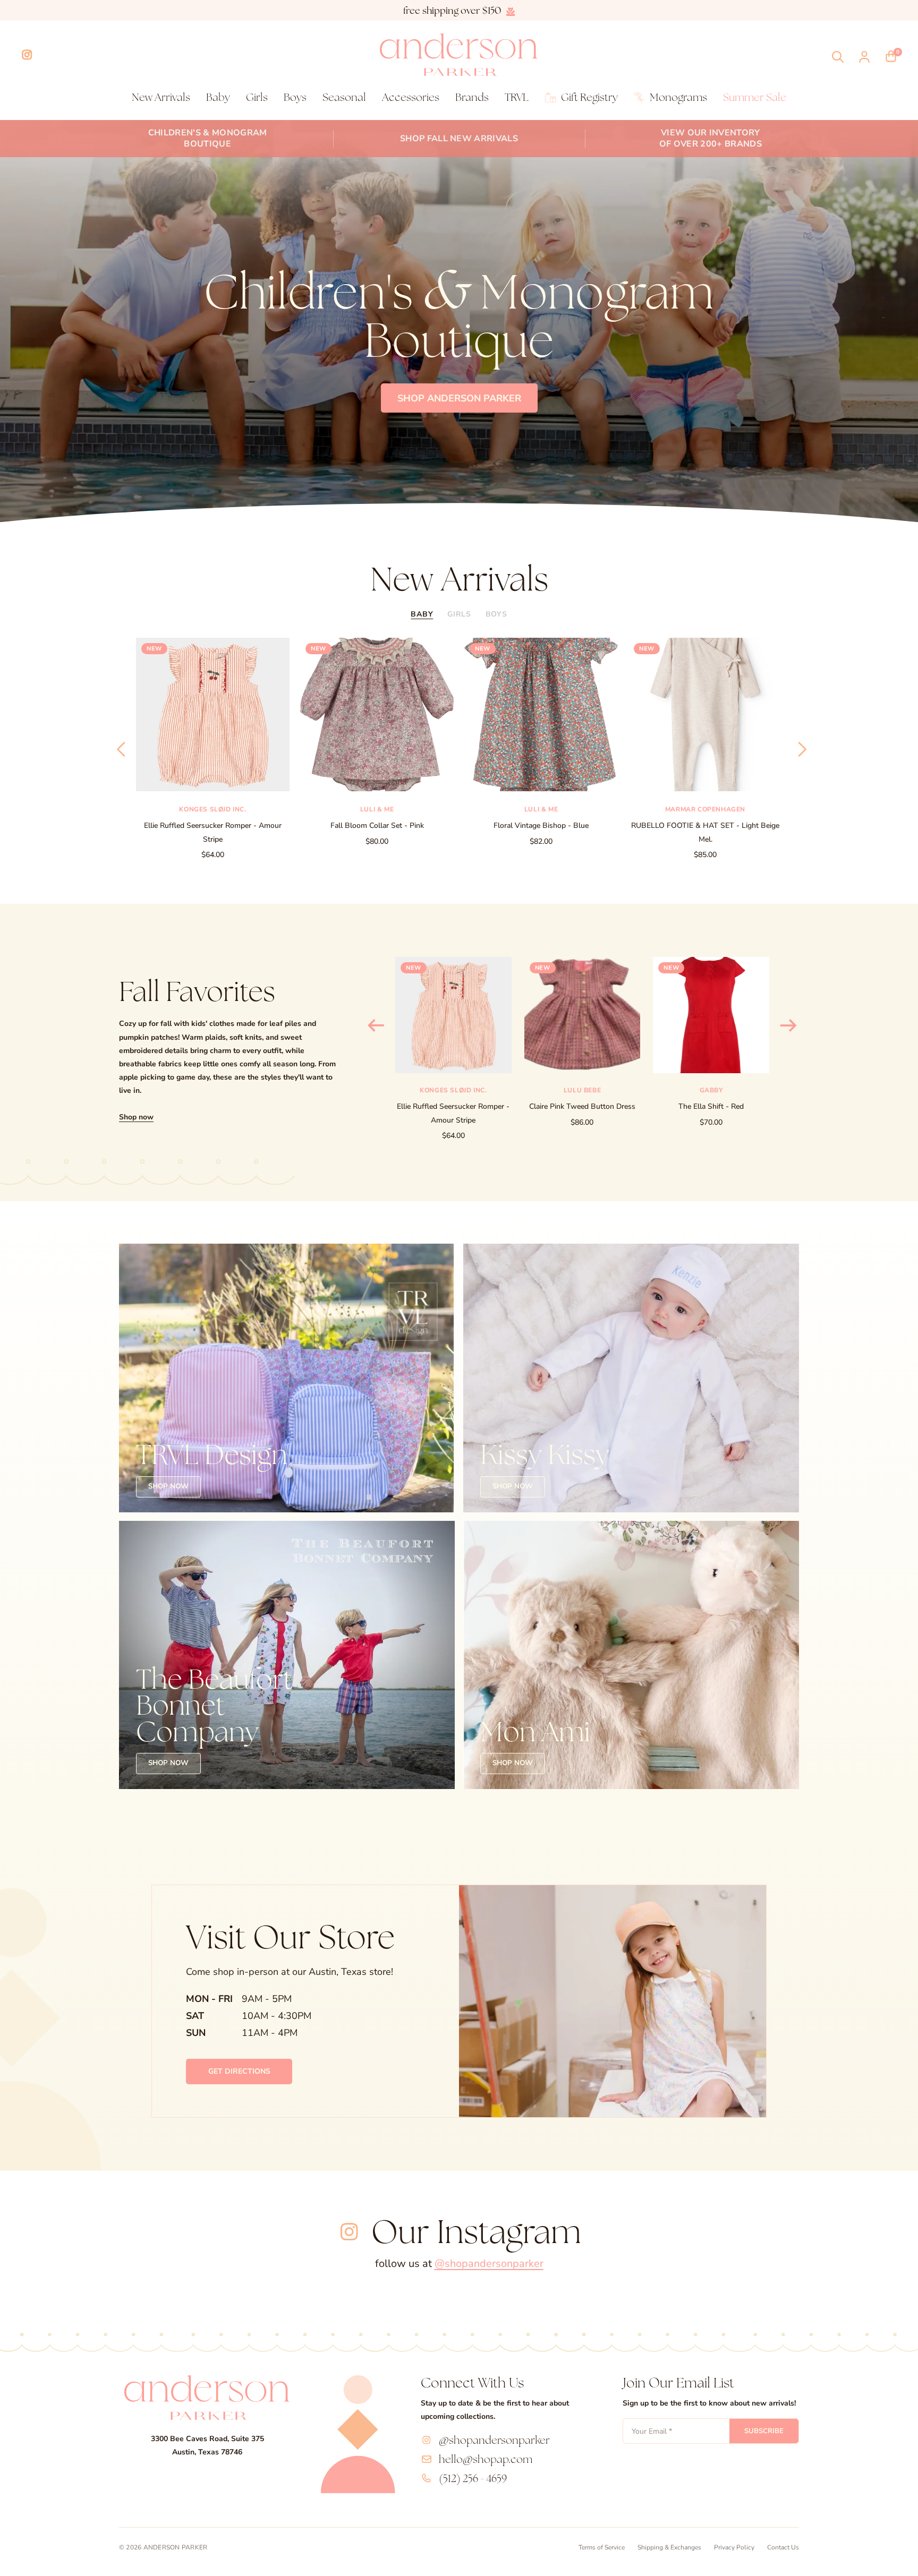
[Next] (799, 749)
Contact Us (783, 2547)
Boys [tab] (496, 614)
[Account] (864, 57)
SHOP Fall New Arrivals (459, 139)
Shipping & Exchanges (669, 2547)
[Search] (838, 57)
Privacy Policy (734, 2547)
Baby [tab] (422, 614)
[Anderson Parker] (459, 55)
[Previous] (119, 749)
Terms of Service (602, 2547)
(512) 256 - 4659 (473, 2478)
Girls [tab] (459, 614)
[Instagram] (27, 55)
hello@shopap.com (486, 2459)
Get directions (239, 2071)
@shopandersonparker (489, 2263)
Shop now (136, 1117)
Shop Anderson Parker (459, 398)
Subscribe (764, 2431)
